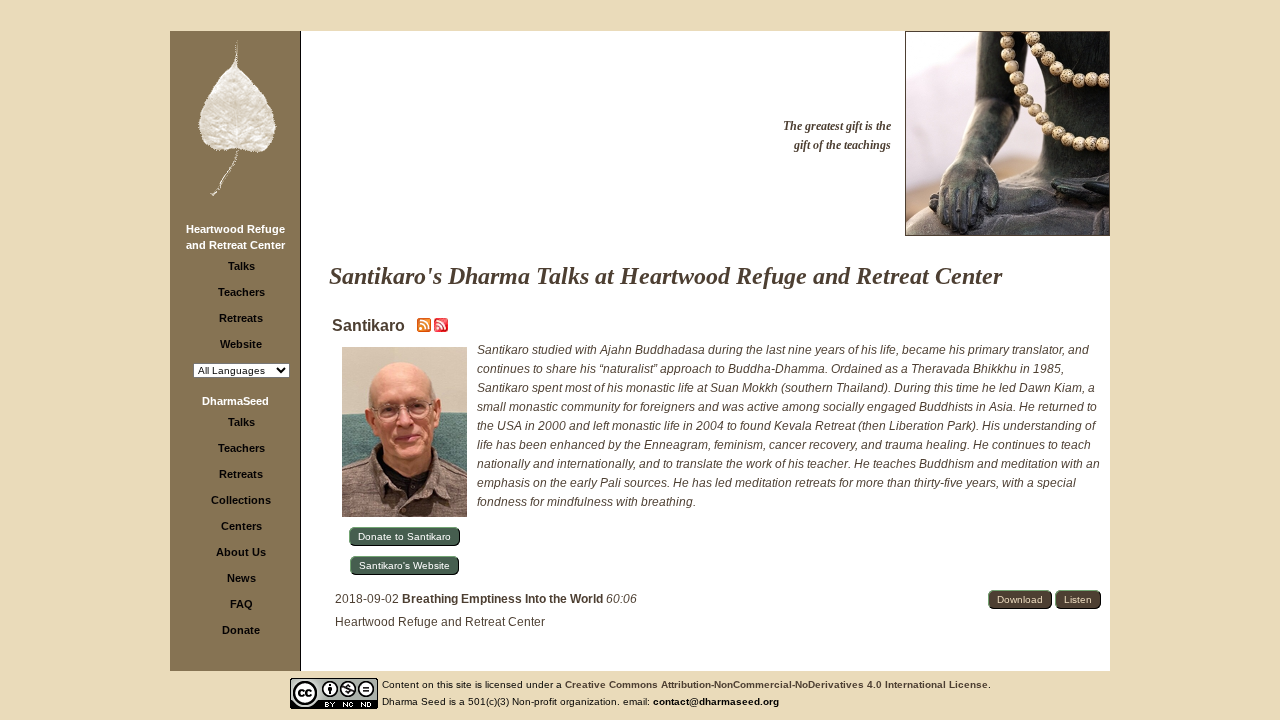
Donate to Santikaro (404, 536)
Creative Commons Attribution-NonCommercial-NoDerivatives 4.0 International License (776, 684)
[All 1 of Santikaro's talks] (441, 328)
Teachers (241, 292)
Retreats (241, 318)
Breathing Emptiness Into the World (504, 599)
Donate (241, 630)
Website (241, 344)
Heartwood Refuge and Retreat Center (440, 622)
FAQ (241, 604)
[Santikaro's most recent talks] (425, 328)
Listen (1078, 599)
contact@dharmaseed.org (716, 701)
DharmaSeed (235, 401)
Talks (241, 266)
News (241, 578)
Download (1020, 599)
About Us (241, 552)
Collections (241, 500)
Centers (241, 526)
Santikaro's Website (404, 565)
